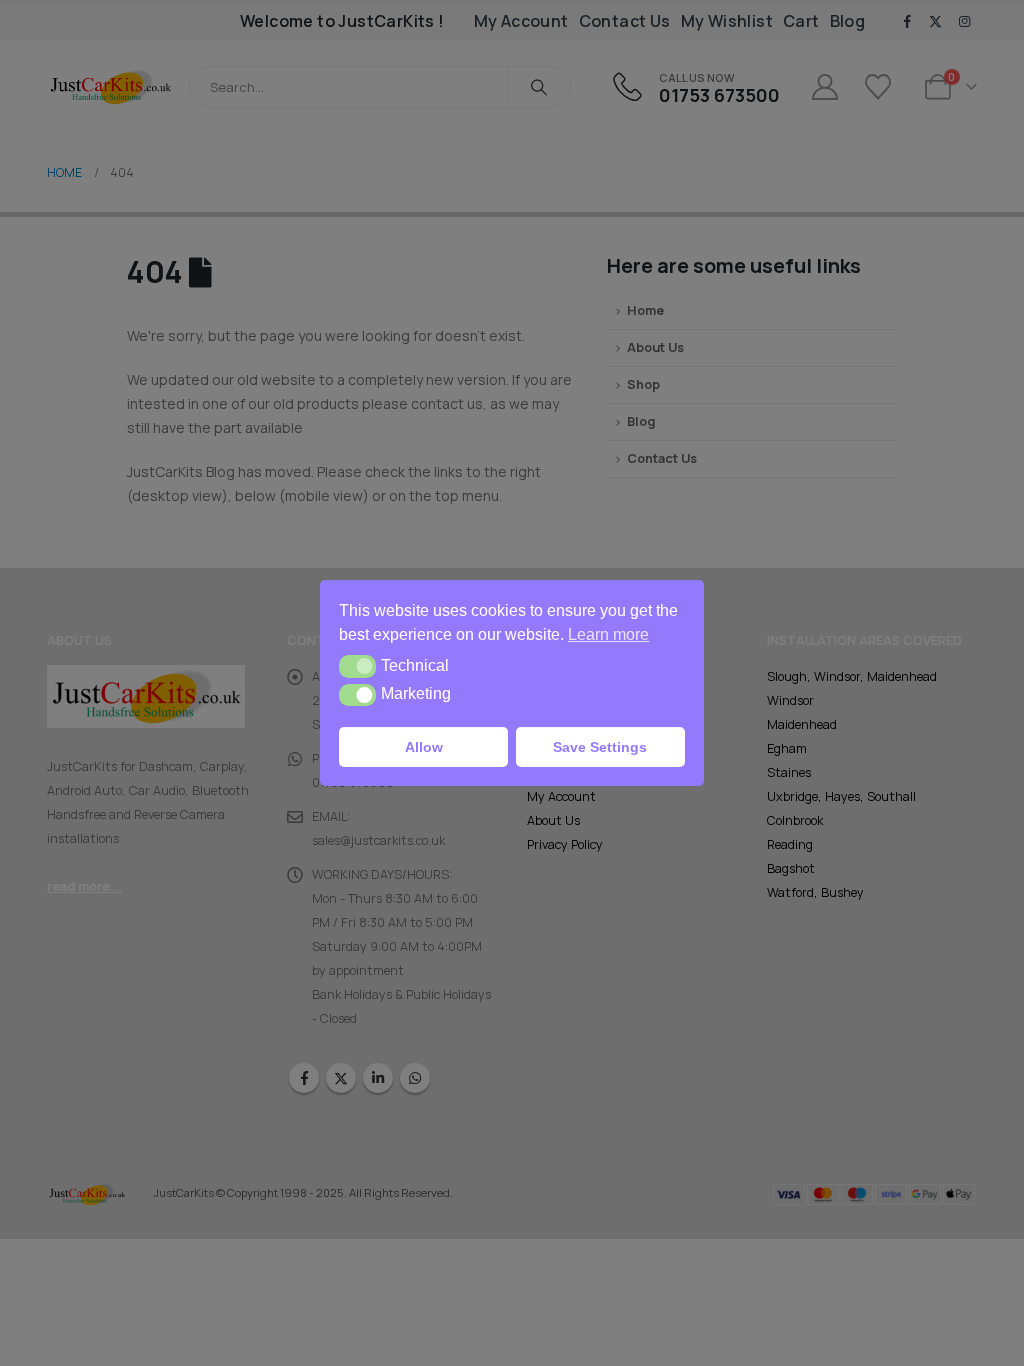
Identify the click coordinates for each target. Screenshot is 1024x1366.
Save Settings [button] (600, 747)
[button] (357, 666)
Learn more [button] (608, 634)
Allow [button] (424, 747)
